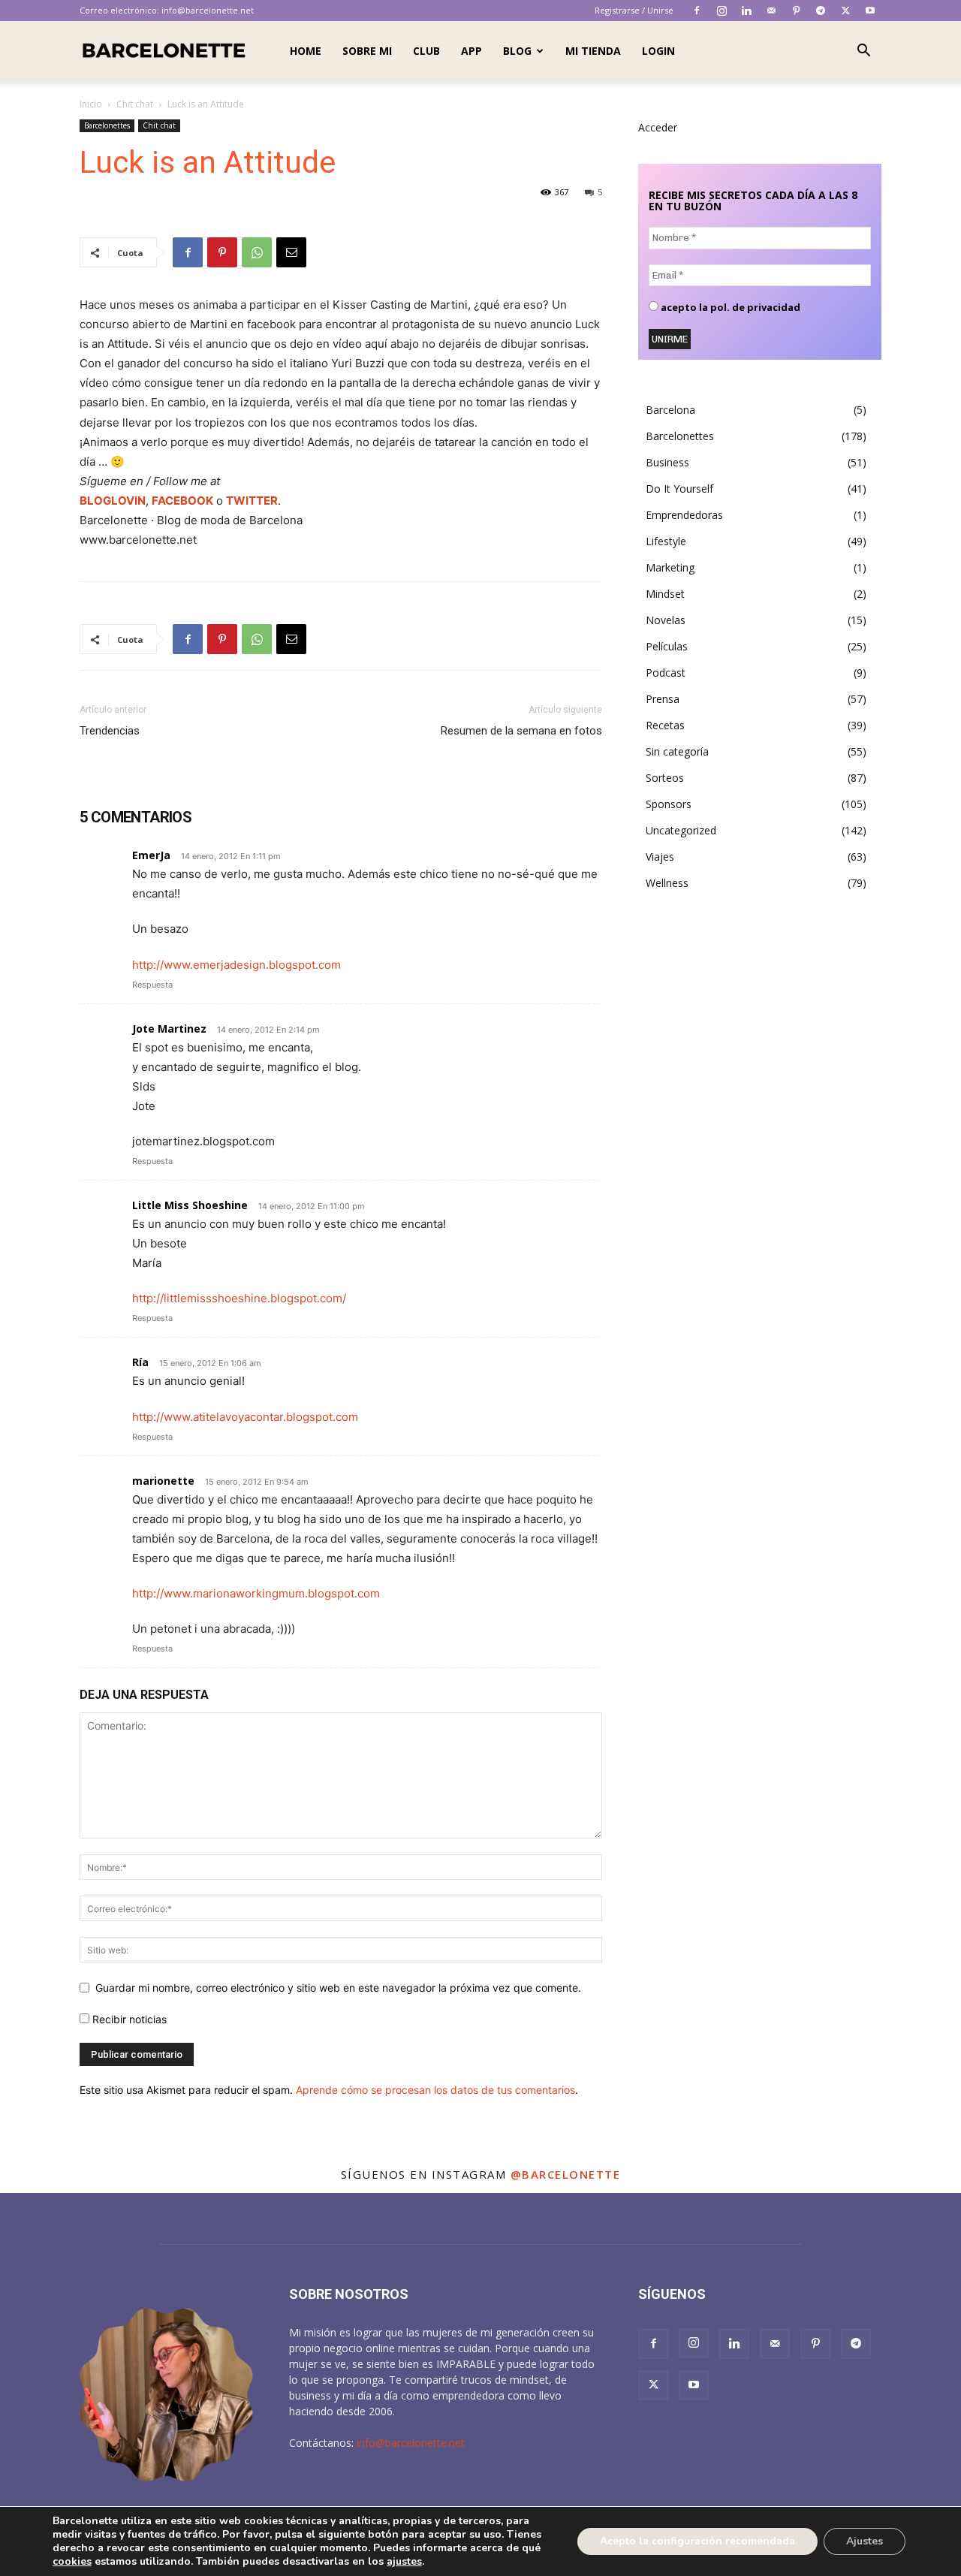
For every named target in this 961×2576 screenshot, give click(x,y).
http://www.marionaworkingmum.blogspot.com (256, 1593)
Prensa (663, 699)
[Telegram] (821, 11)
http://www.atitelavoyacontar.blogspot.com (245, 1417)
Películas (667, 646)
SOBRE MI (367, 51)
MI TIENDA (593, 51)
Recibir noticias (128, 2019)
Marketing (670, 567)
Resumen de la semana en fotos (521, 731)
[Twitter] (845, 11)
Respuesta (152, 985)
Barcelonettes (107, 125)
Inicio (91, 104)
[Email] (291, 252)
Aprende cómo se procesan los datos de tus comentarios (435, 2090)
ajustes (404, 2562)
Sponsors (669, 804)
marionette (163, 1481)
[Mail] (771, 11)
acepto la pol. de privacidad (729, 308)
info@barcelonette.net (208, 10)
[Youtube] (870, 11)
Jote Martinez (169, 1029)
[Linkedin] (746, 11)
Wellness (667, 883)
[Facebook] (697, 11)
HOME (306, 51)
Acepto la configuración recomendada (697, 2541)
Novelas (666, 620)
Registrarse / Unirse (634, 10)
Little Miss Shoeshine (190, 1205)
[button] (863, 52)
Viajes (660, 857)
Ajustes (865, 2541)
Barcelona (670, 410)
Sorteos (665, 778)
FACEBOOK (182, 501)
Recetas (665, 725)
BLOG (517, 51)
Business (667, 462)
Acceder (658, 127)
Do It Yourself (679, 489)
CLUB (426, 51)
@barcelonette (566, 2174)
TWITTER (252, 501)
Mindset (665, 594)
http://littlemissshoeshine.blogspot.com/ (239, 1298)
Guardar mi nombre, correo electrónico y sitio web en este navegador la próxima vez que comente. (338, 1988)
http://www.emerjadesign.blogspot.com (236, 965)
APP (471, 51)
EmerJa (151, 855)
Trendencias (110, 731)
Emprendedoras (684, 515)
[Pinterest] (796, 11)
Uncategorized (681, 830)
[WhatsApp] (257, 252)
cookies (72, 2561)
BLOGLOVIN (113, 501)
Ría (140, 1362)
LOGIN (658, 51)
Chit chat (135, 104)
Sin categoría (677, 751)
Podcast (666, 673)
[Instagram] (722, 11)
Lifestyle (666, 541)
